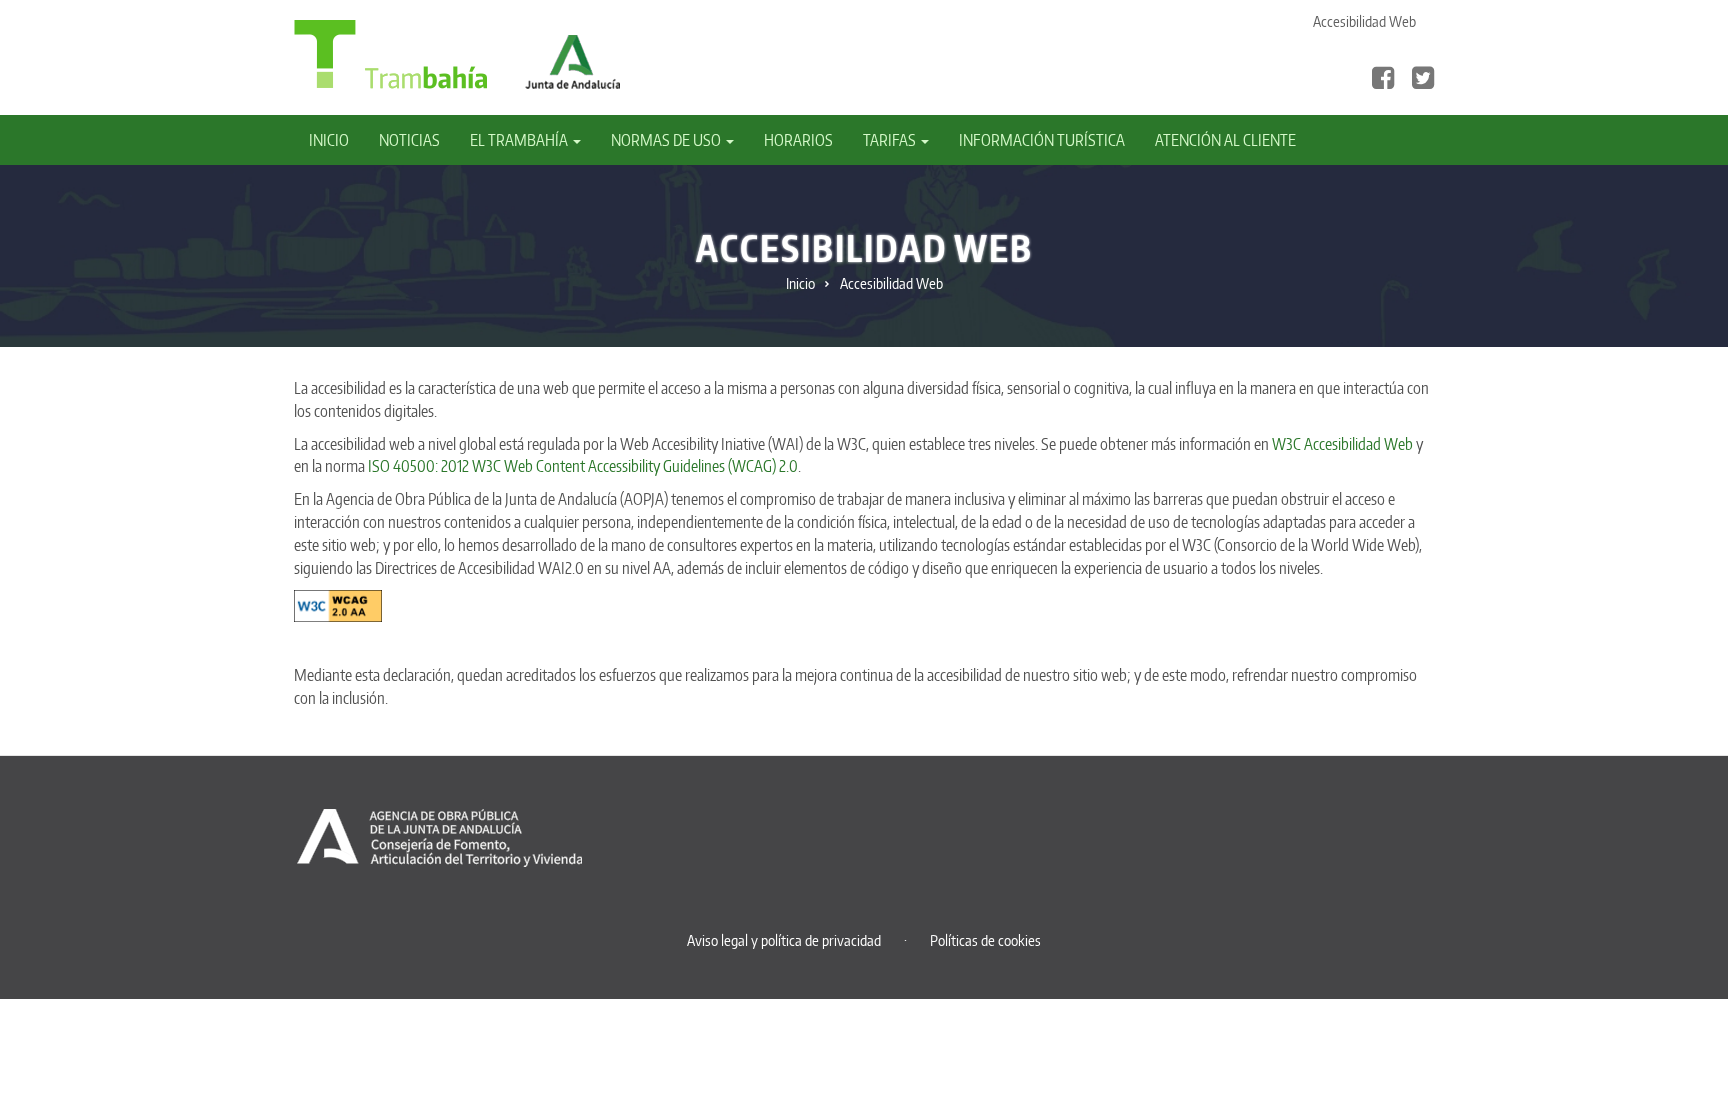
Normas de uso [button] (667, 140)
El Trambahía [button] (520, 140)
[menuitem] (336, 140)
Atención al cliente (1225, 140)
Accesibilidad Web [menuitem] (1364, 21)
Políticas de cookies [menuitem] (985, 940)
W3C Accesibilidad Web (1342, 444)
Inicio (329, 140)
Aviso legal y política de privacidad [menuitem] (784, 940)
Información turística (1042, 140)
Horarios (798, 140)
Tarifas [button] (891, 140)
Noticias (409, 140)
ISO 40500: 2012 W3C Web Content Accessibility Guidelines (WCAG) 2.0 (583, 466)
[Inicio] (390, 53)
